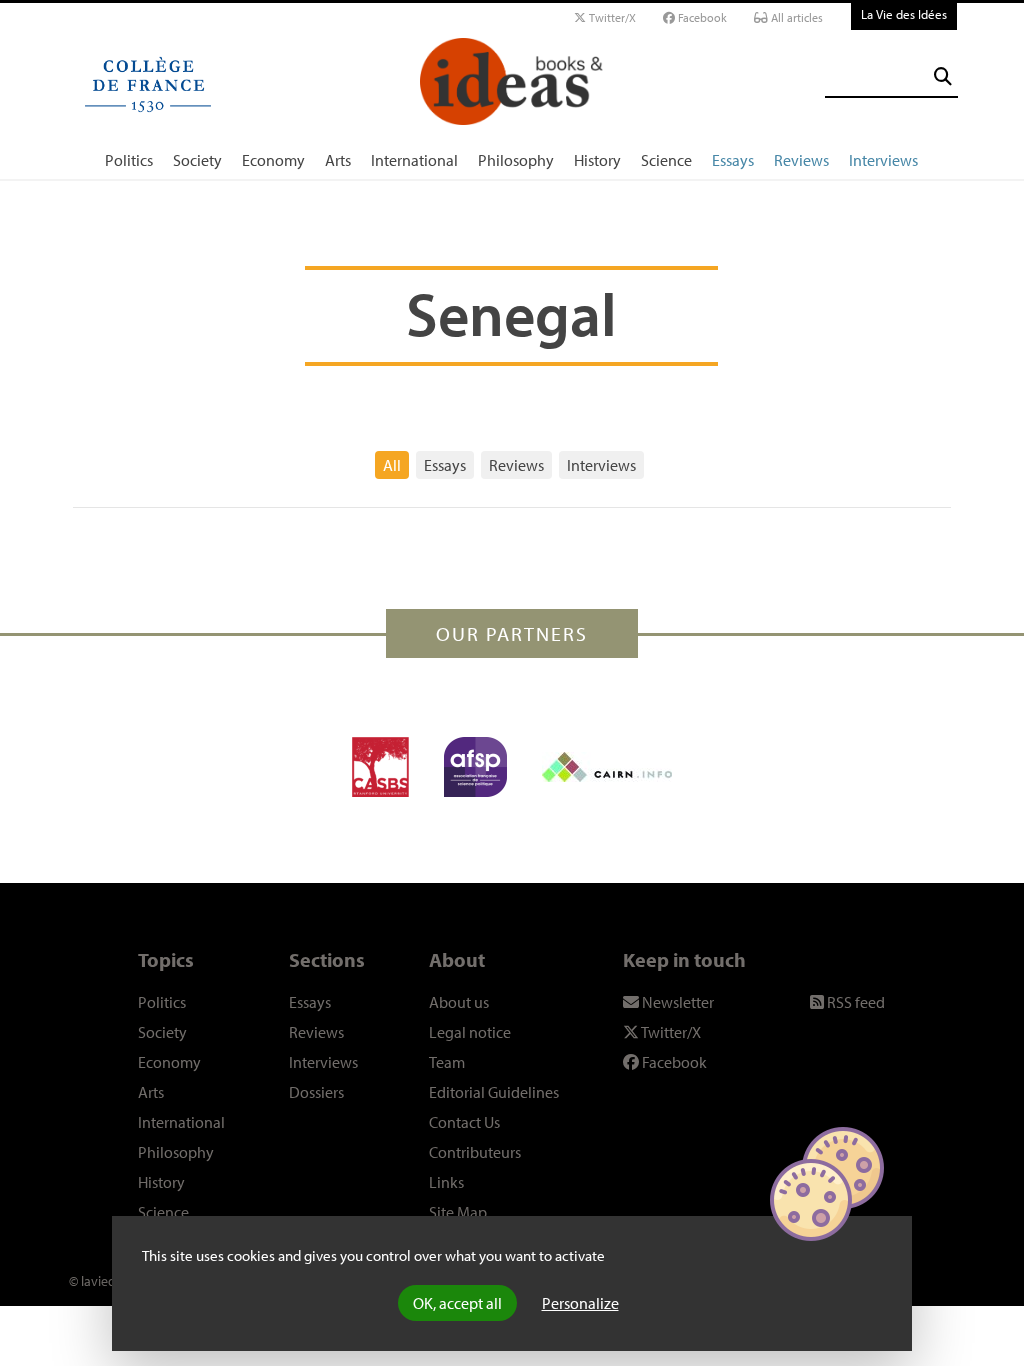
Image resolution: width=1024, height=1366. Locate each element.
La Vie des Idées (904, 14)
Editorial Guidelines (494, 1092)
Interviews (883, 160)
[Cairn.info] (607, 767)
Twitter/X (611, 17)
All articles (795, 17)
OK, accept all (457, 1303)
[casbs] (380, 767)
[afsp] (475, 767)
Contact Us (464, 1122)
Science (666, 160)
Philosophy (516, 160)
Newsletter (676, 1002)
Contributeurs (475, 1152)
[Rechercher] (943, 76)
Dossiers (316, 1092)
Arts (338, 160)
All (392, 465)
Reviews (801, 160)
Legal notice (470, 1032)
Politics (129, 160)
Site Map (458, 1212)
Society (197, 160)
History (597, 160)
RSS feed (854, 1002)
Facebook (701, 17)
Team (447, 1062)
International (414, 160)
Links (446, 1182)
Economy (273, 160)
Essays (733, 160)
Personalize (580, 1303)
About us (459, 1002)
